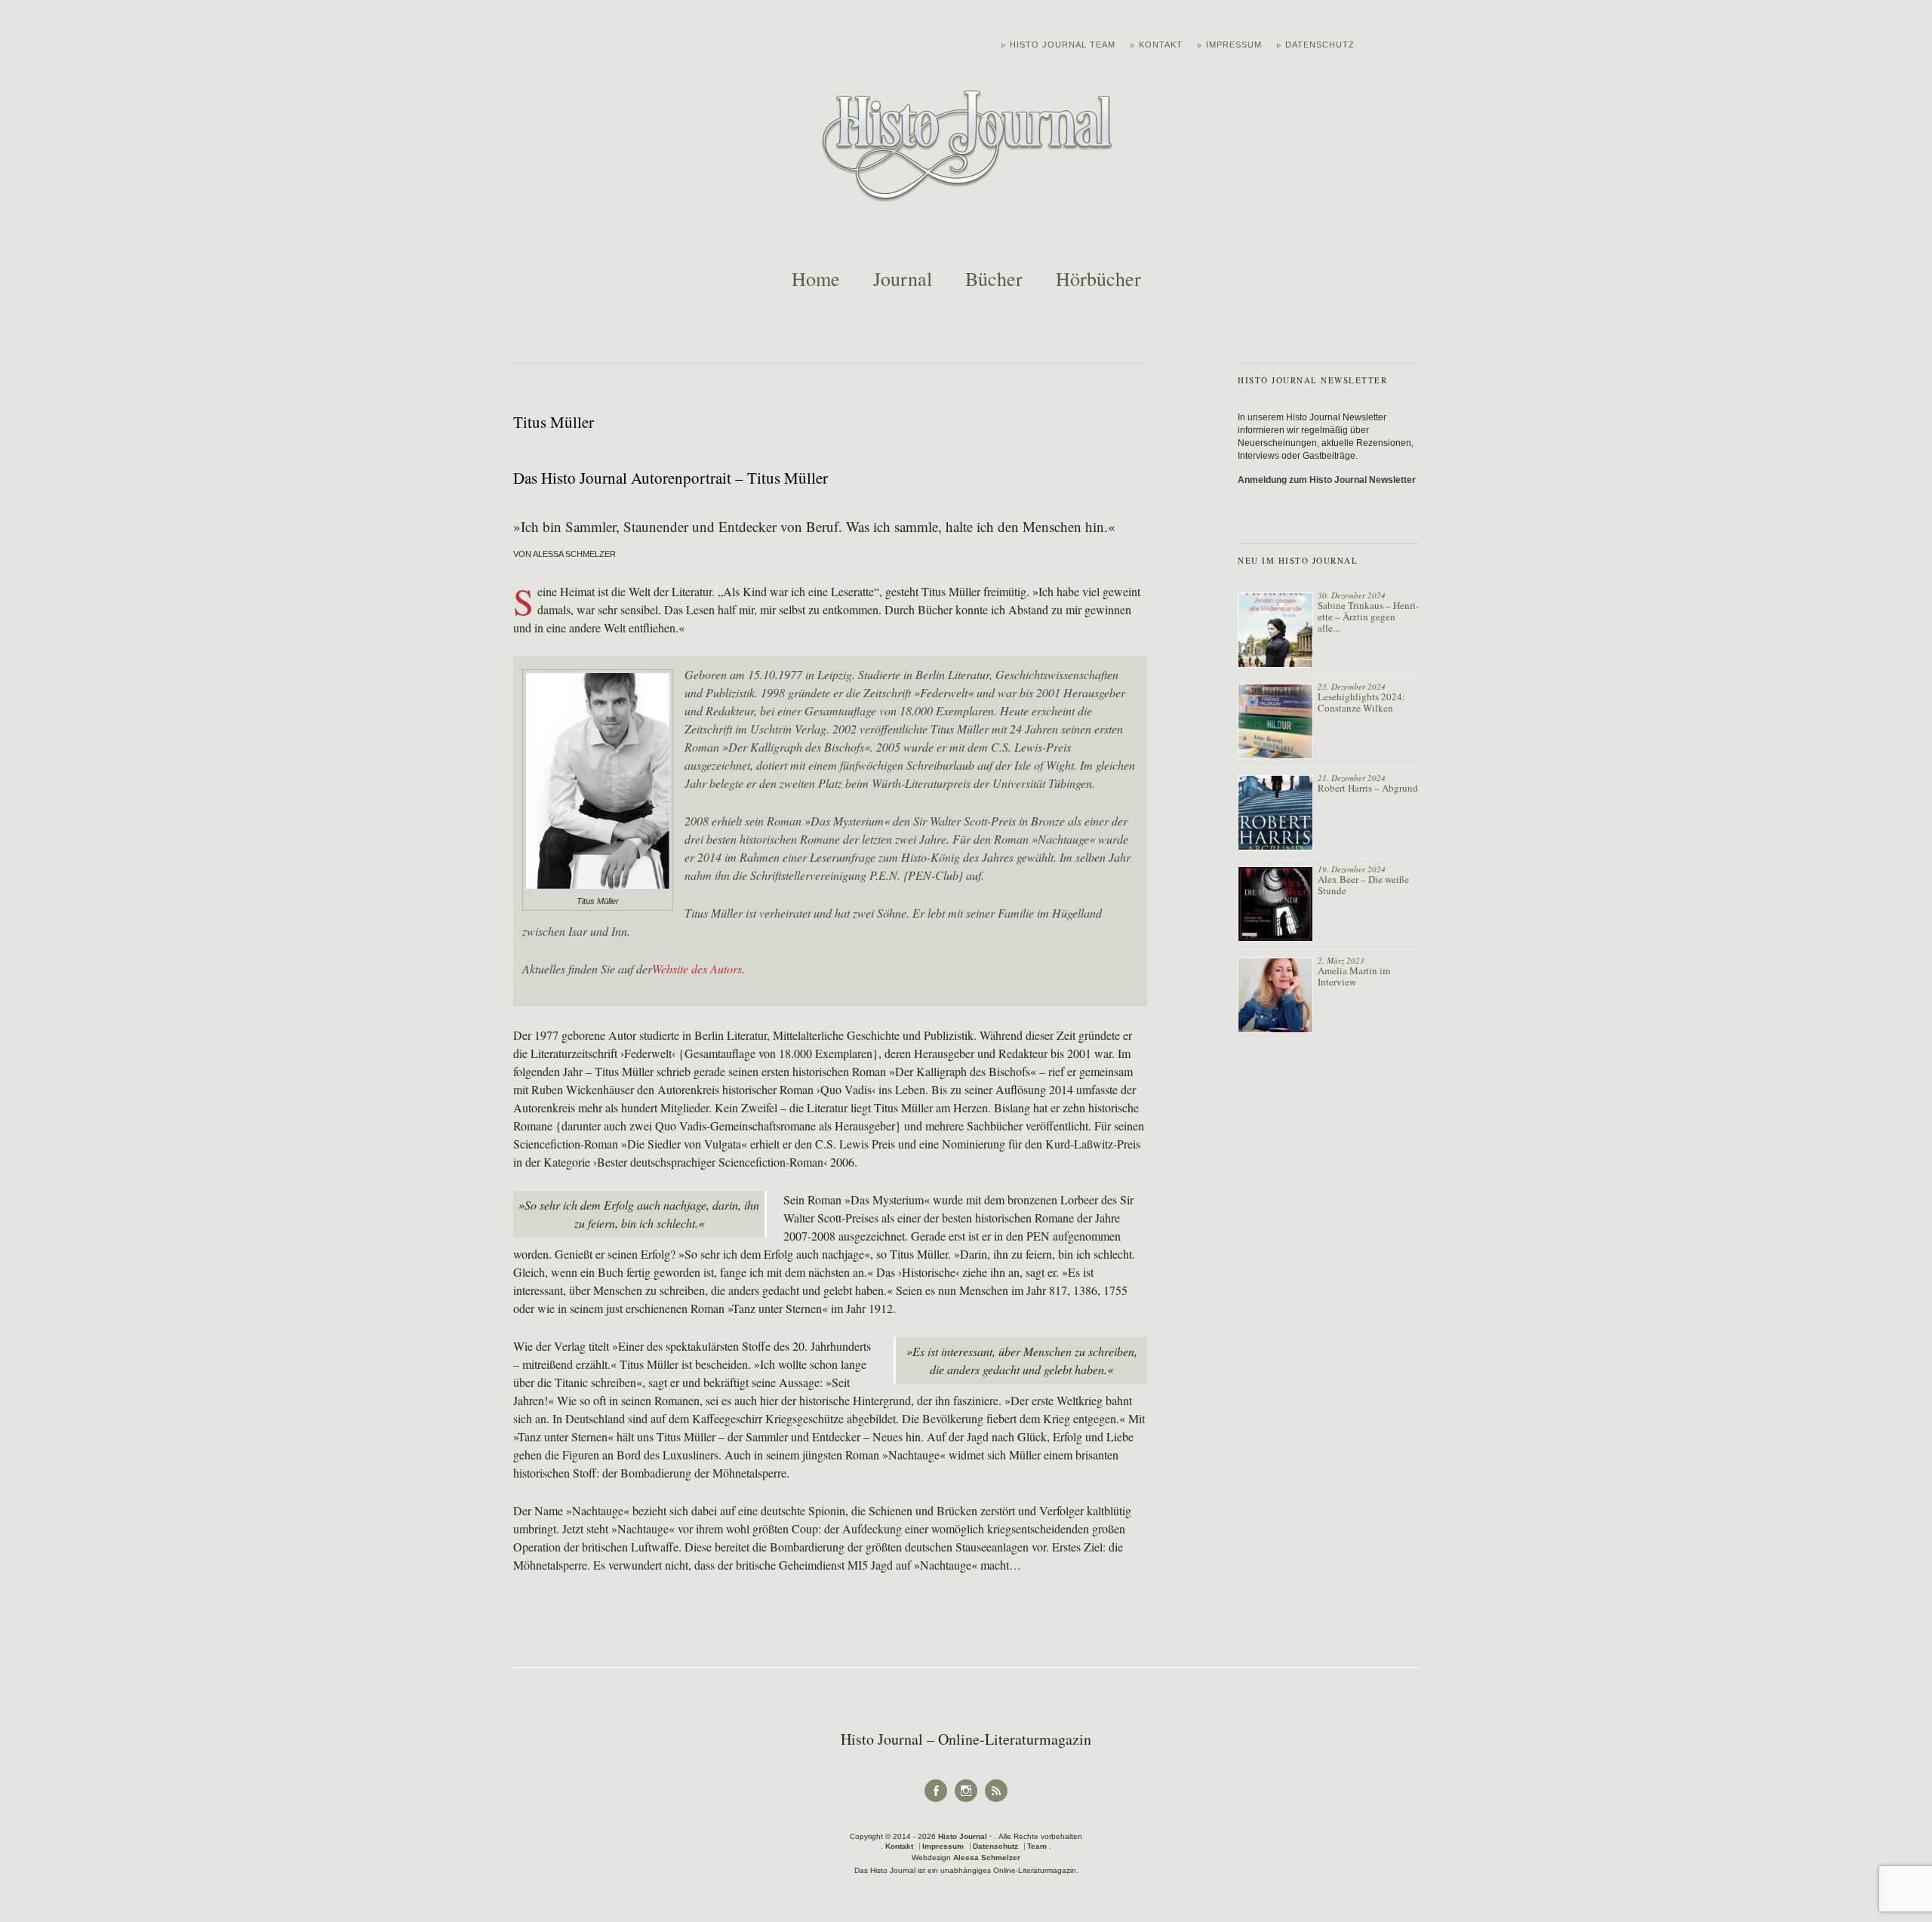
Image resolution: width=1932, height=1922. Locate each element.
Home (816, 278)
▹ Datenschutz (1316, 45)
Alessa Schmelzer (987, 1857)
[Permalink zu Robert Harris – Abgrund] (1275, 813)
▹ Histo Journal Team (1058, 45)
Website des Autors (697, 969)
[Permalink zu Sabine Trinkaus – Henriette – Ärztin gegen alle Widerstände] (1275, 630)
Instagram (966, 1801)
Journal (903, 278)
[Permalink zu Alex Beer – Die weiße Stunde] (1275, 904)
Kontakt (899, 1846)
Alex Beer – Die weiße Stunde (1363, 885)
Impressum (943, 1846)
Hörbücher (1098, 278)
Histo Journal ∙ (966, 1836)
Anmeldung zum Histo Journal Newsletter (1327, 480)
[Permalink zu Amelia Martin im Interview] (1275, 995)
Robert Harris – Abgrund (1368, 788)
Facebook (936, 1801)
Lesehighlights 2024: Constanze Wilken (1361, 702)
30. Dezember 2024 (1352, 595)
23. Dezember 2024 (1352, 686)
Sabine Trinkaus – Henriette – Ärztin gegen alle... (1368, 617)
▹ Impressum (1230, 45)
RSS (997, 1801)
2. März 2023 (1341, 960)
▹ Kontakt (1157, 45)
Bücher (994, 278)
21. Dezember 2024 (1352, 778)
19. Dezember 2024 (1352, 869)
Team (1037, 1846)
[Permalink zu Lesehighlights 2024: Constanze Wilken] (1275, 721)
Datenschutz (995, 1846)
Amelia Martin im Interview (1354, 976)
